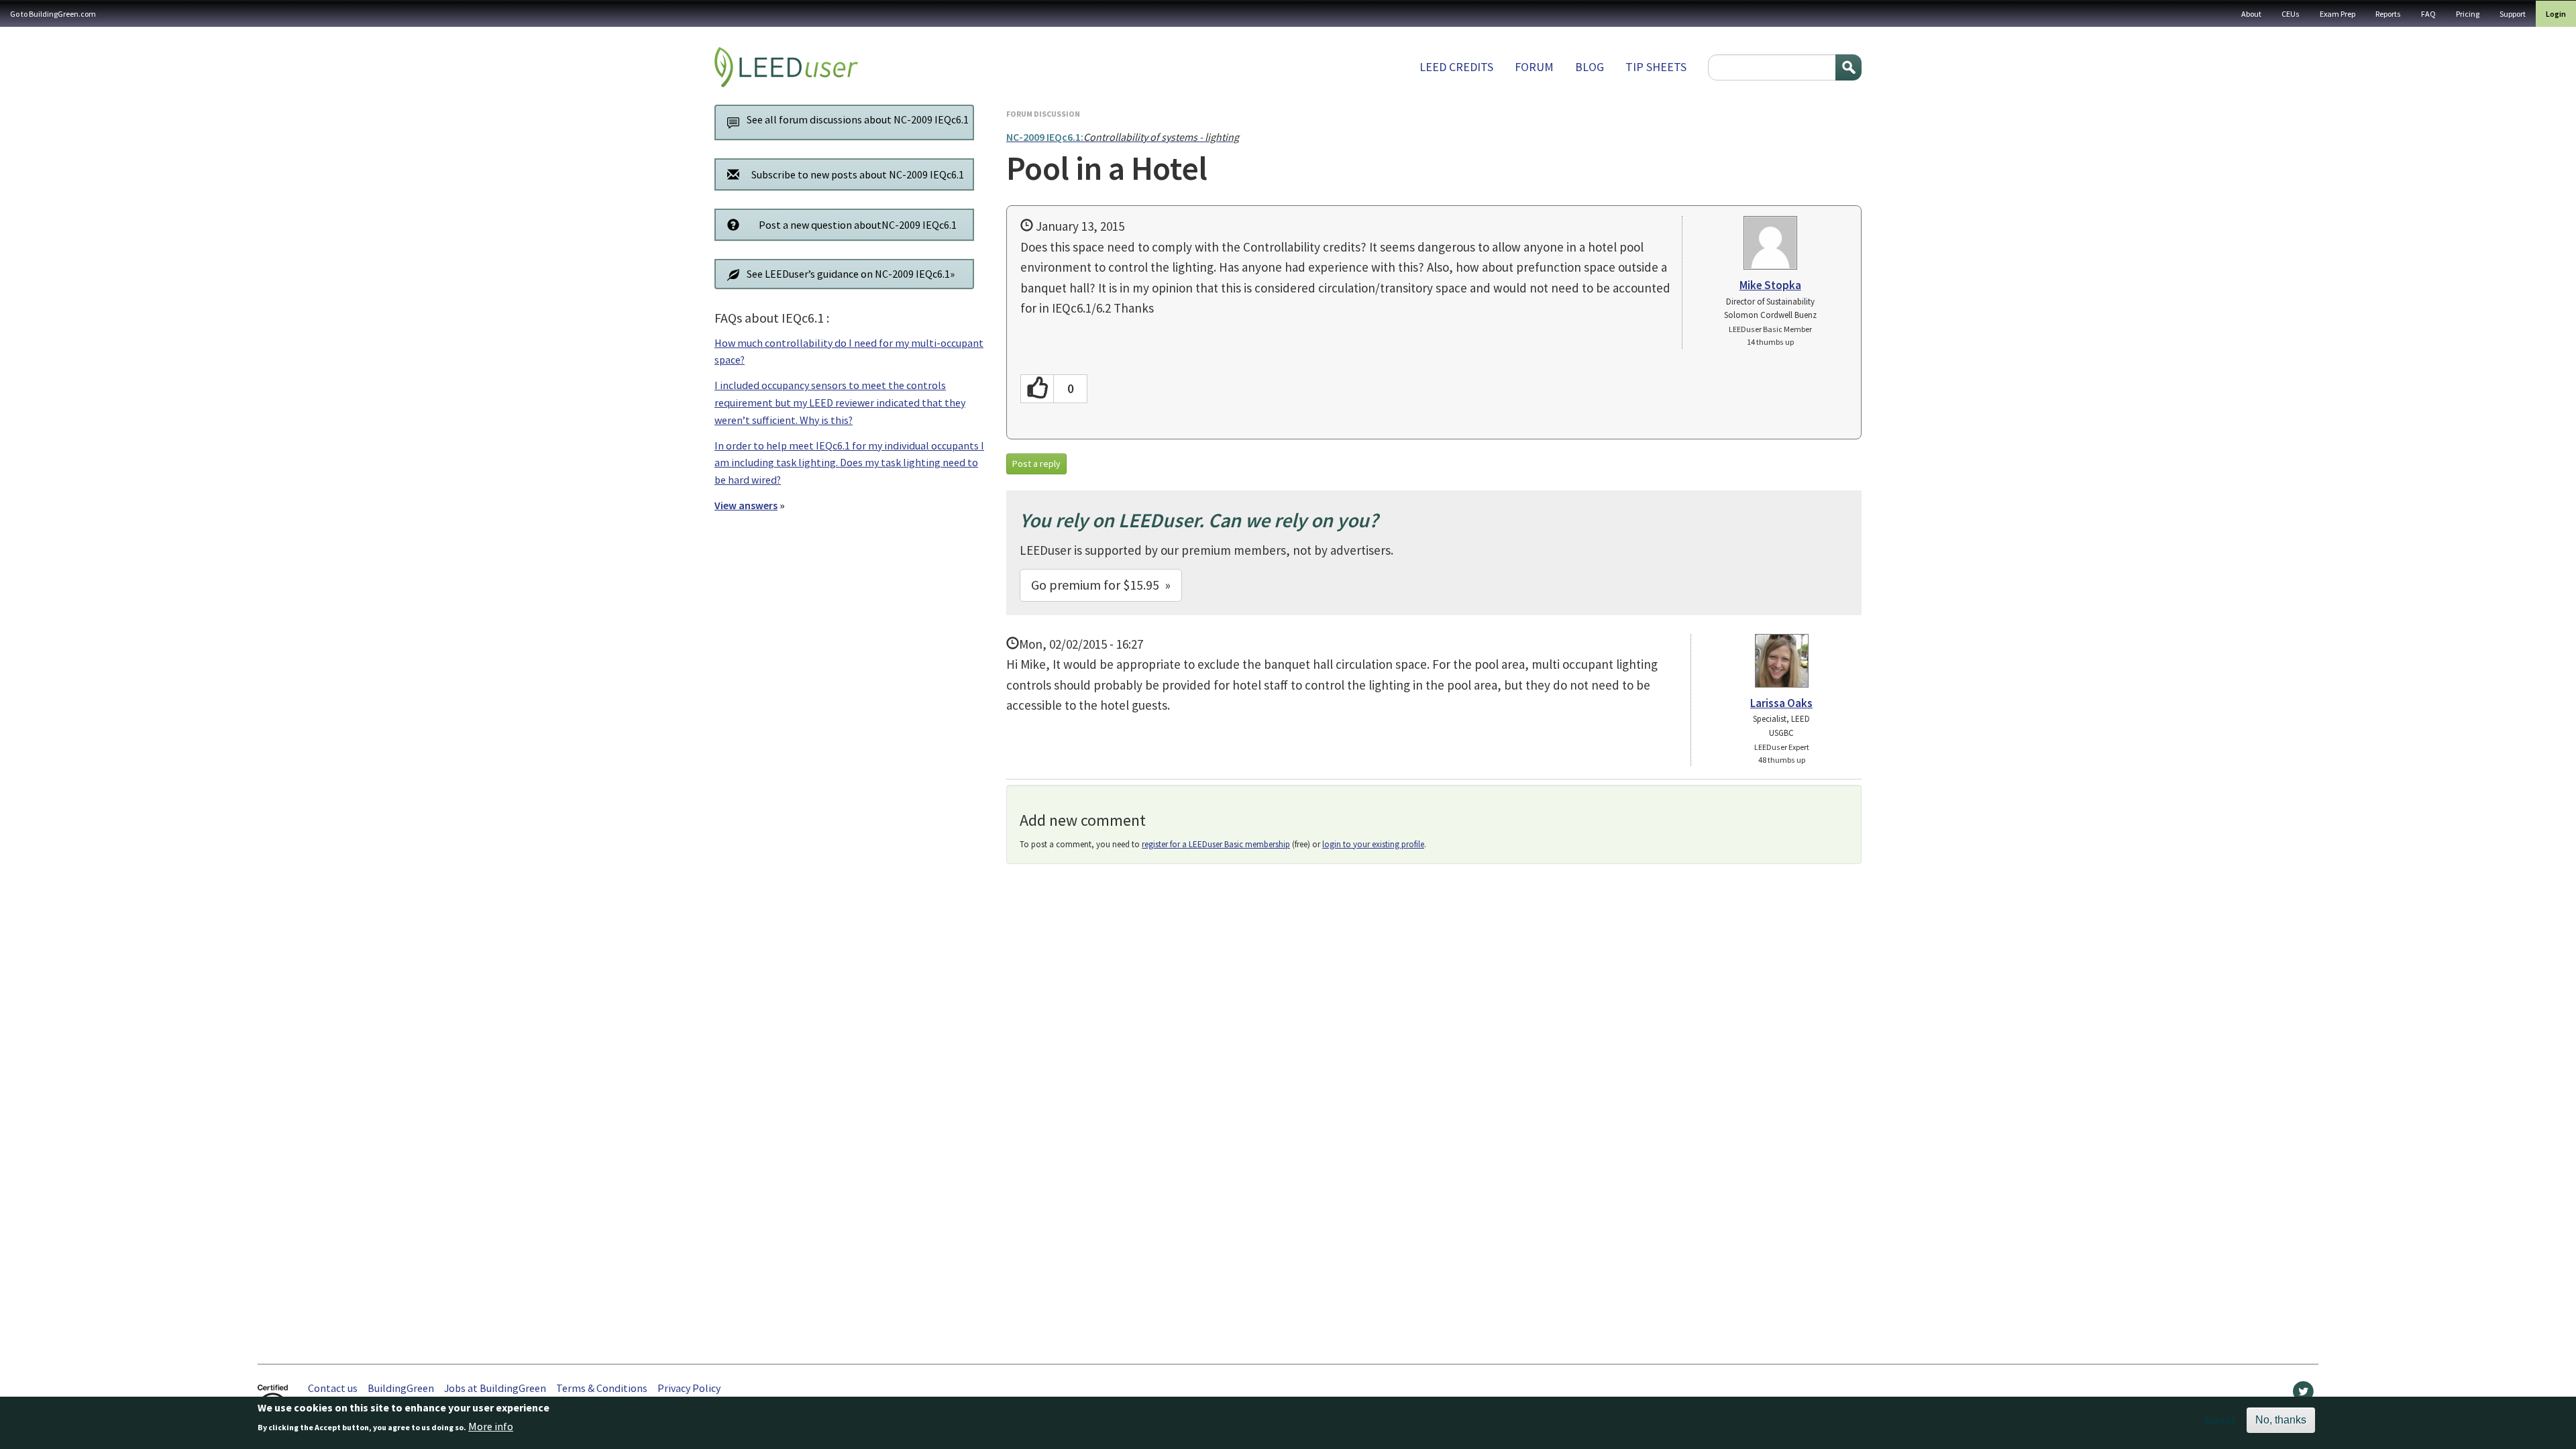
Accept (2220, 1420)
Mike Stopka (1770, 285)
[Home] (786, 67)
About (2251, 14)
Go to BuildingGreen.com (53, 14)
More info (491, 1427)
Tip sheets (1656, 67)
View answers (746, 505)
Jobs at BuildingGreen (495, 1388)
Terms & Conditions (602, 1388)
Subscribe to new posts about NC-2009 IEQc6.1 (858, 174)
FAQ (2428, 14)
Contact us (333, 1388)
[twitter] (2303, 1395)
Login (2556, 14)
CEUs (2291, 14)
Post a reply (1036, 464)
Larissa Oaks (1781, 703)
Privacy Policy (689, 1388)
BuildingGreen (401, 1388)
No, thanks (2281, 1420)
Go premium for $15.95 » (1101, 585)
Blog (1590, 67)
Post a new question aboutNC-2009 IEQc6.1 (858, 225)
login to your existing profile (1373, 844)
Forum (1534, 67)
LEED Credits (1456, 67)
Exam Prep (2338, 14)
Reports (2388, 14)
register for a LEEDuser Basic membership (1216, 844)
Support (2513, 14)
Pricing (2468, 14)
